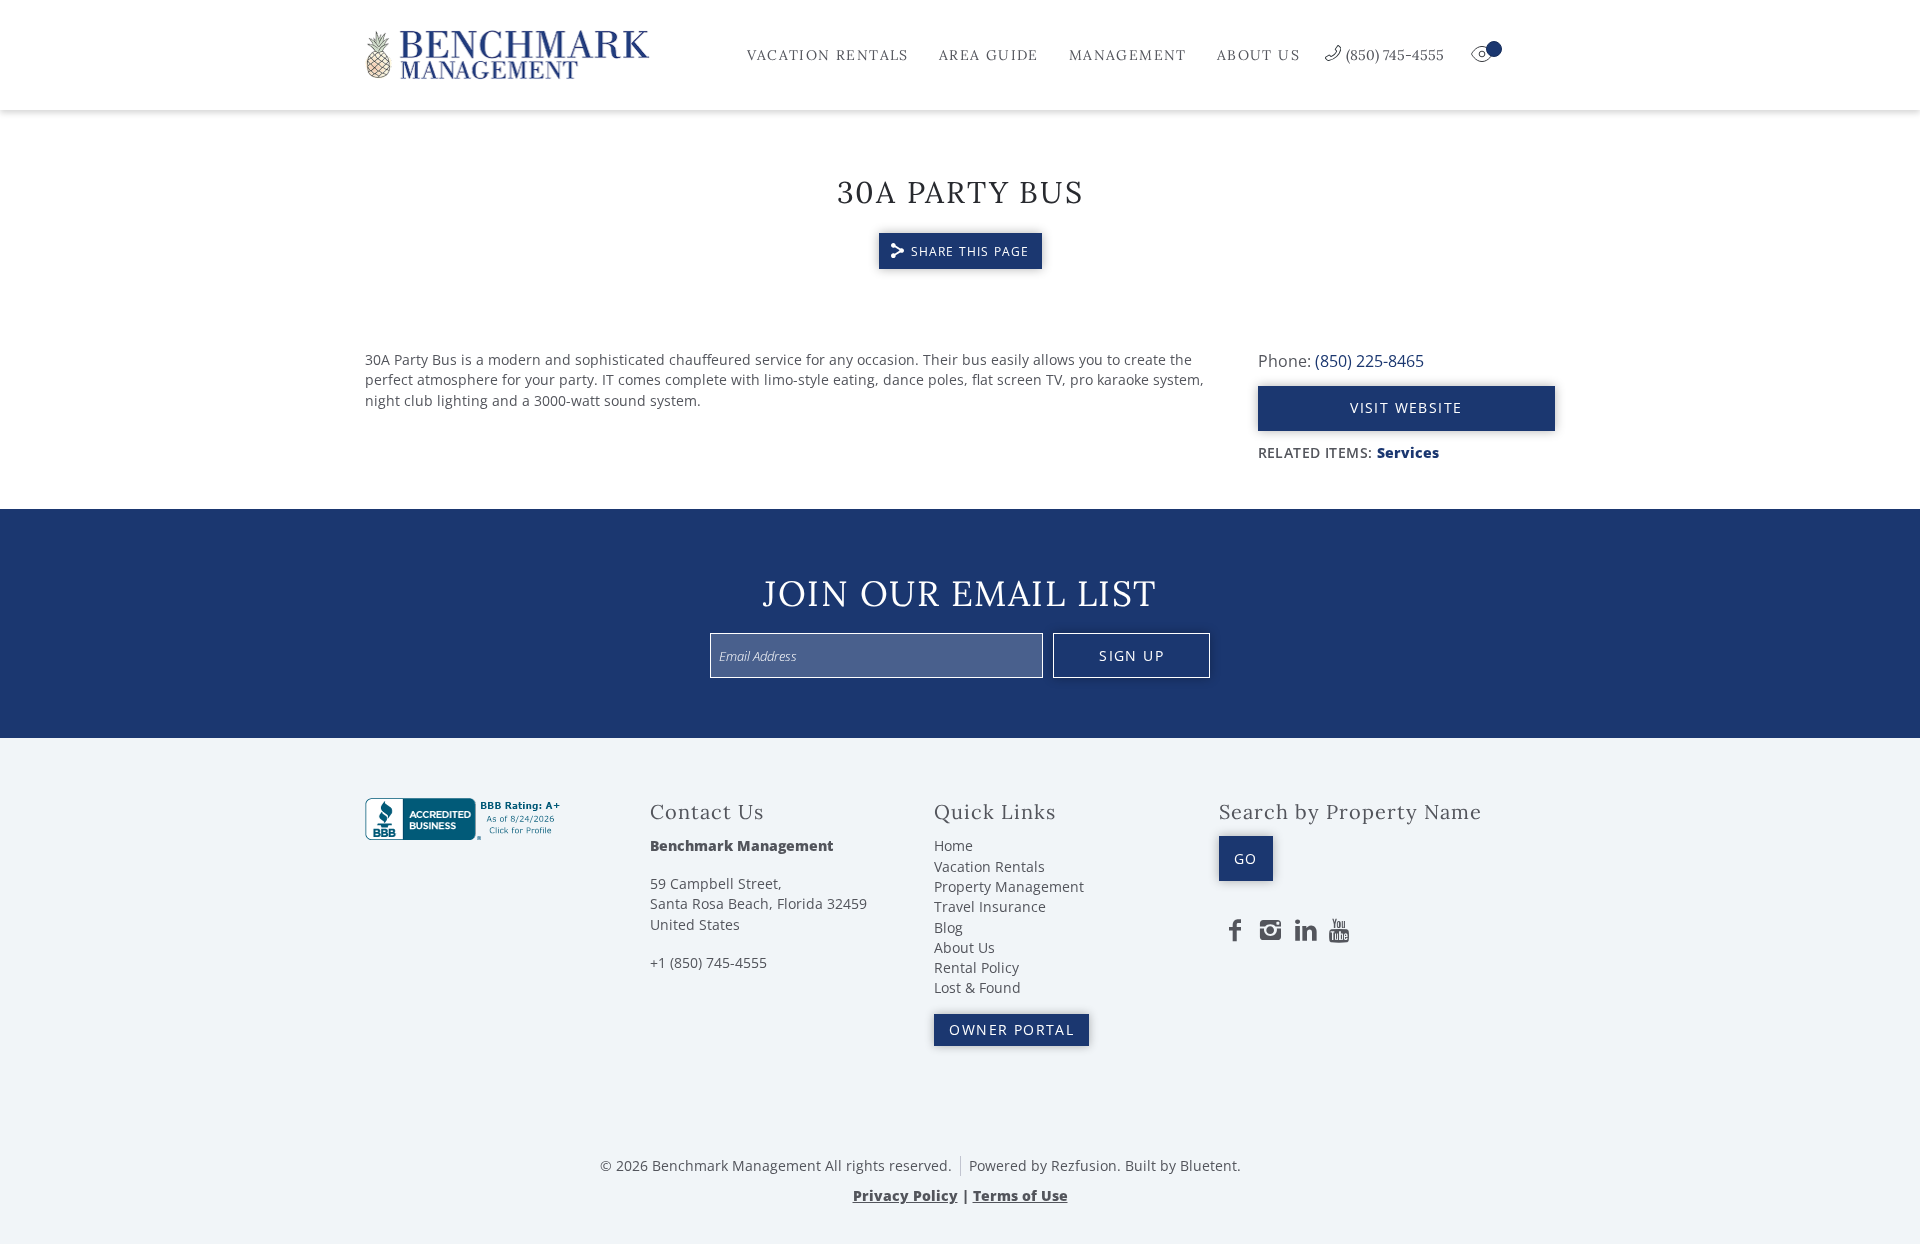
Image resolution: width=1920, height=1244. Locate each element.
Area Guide (989, 55)
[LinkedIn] (1306, 931)
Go (1246, 858)
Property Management (1009, 886)
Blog (948, 927)
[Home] (507, 53)
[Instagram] (1270, 931)
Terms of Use (1020, 1195)
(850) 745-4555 (1395, 55)
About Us (1258, 55)
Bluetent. (1210, 1165)
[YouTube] (1341, 931)
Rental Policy (976, 967)
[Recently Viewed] (1484, 55)
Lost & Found (977, 987)
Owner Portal (1011, 1029)
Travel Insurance (990, 906)
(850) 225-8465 (1369, 361)
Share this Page (970, 251)
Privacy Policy (905, 1195)
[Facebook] (1235, 931)
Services (1408, 452)
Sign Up (1131, 655)
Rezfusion (1084, 1165)
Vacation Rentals (827, 55)
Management (1128, 55)
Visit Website (1406, 407)
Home (953, 845)
